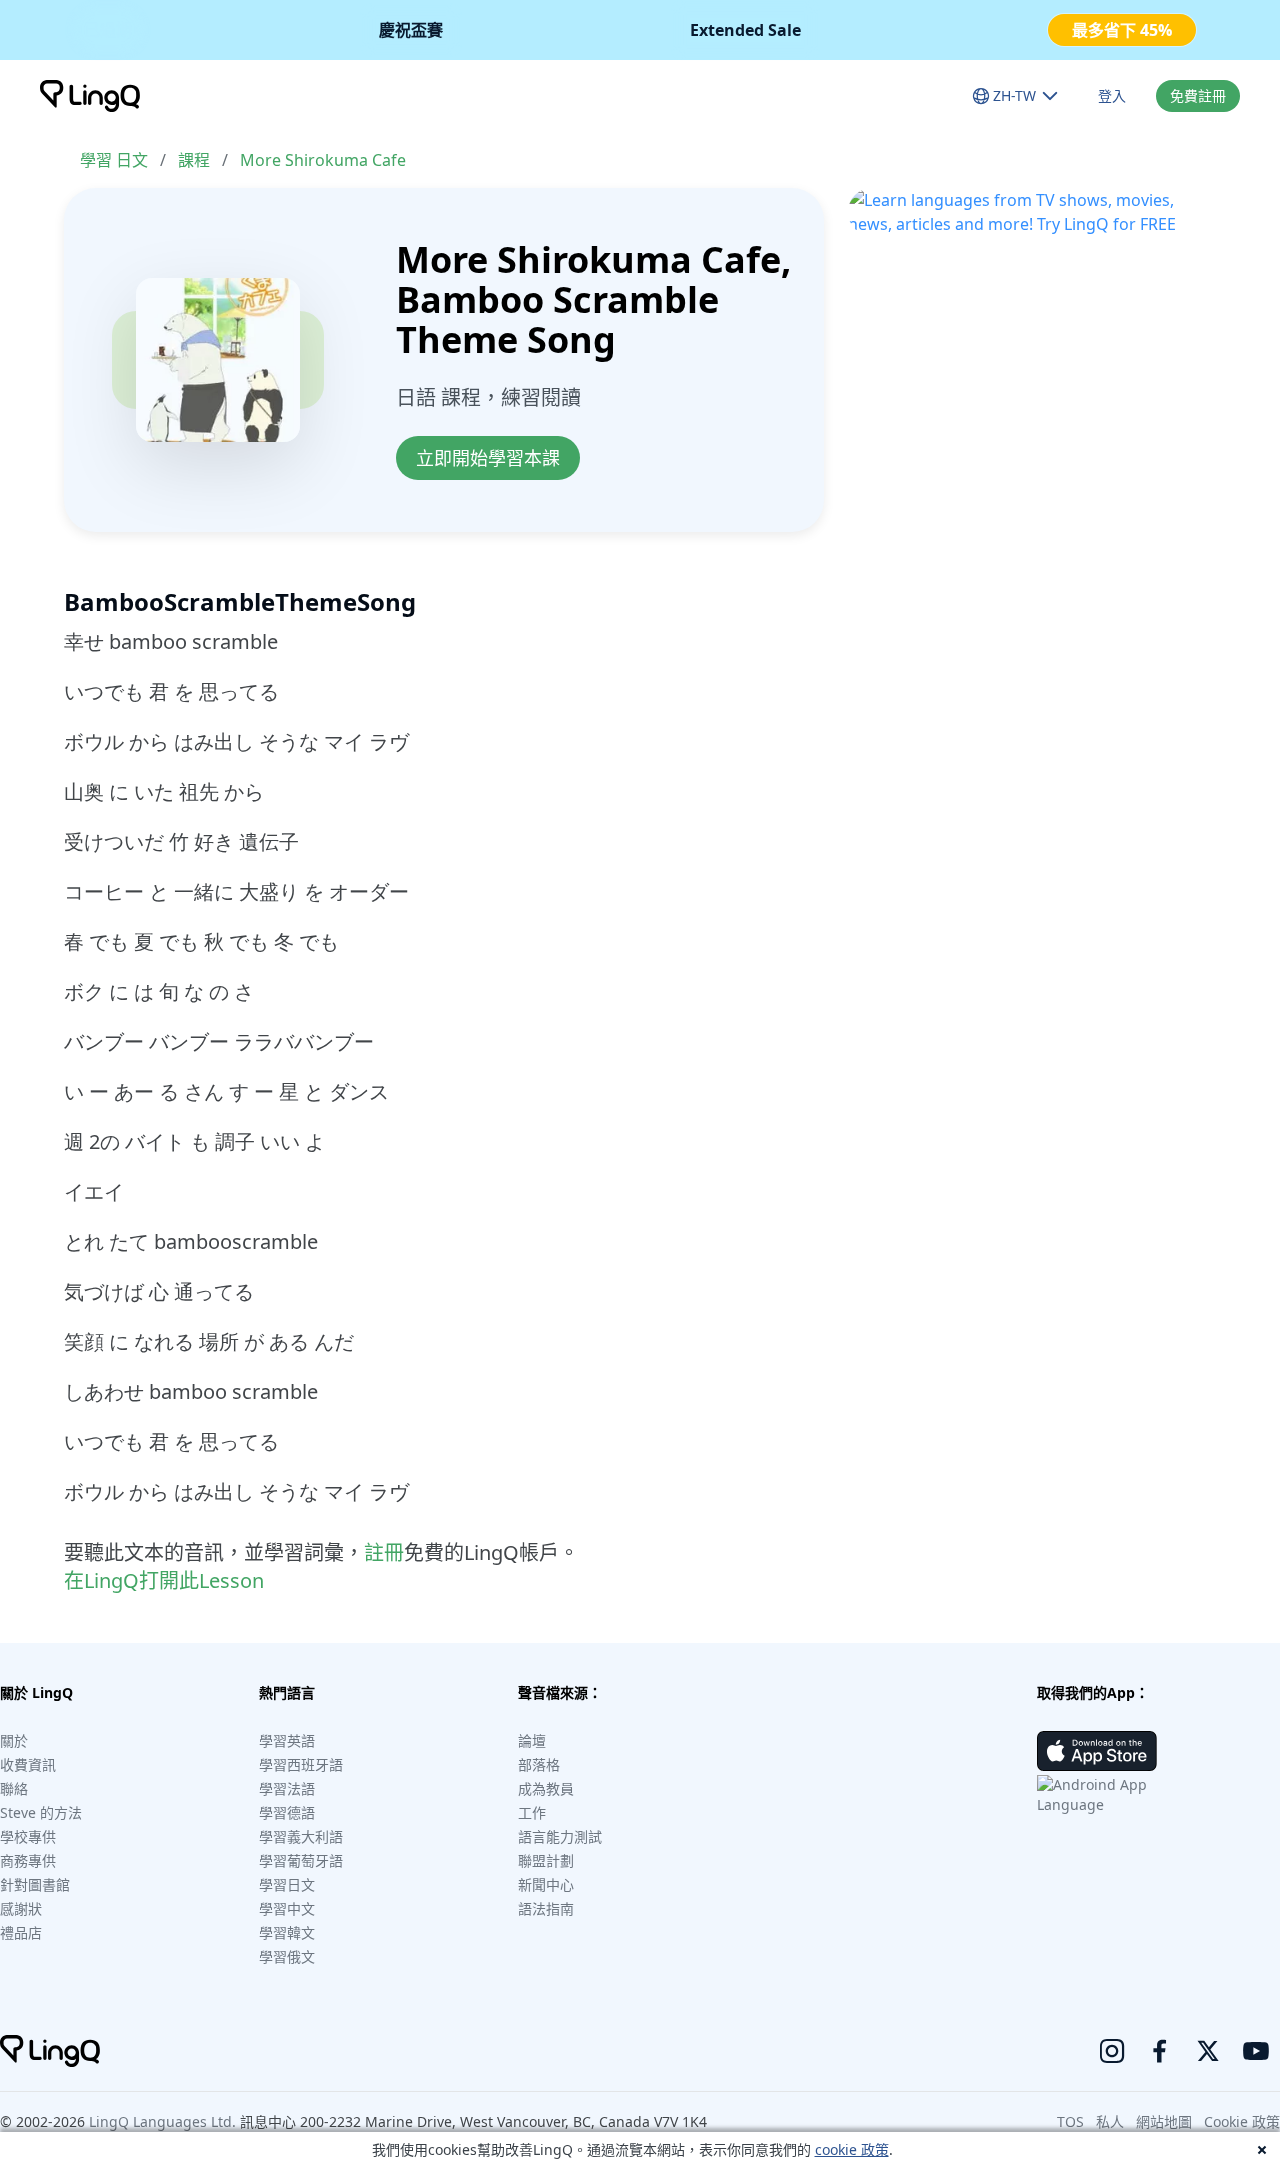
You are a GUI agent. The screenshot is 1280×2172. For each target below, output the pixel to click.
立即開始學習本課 (488, 458)
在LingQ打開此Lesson (164, 1580)
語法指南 (546, 1908)
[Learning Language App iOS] (1097, 1751)
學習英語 (287, 1740)
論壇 (532, 1740)
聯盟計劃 (546, 1860)
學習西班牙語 (301, 1764)
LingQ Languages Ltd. (162, 2121)
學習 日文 (114, 160)
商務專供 (28, 1860)
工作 (532, 1812)
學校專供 (28, 1836)
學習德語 (287, 1812)
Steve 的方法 (41, 1812)
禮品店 (21, 1932)
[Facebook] (1160, 2051)
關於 (14, 1740)
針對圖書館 (35, 1884)
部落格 (539, 1764)
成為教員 (546, 1788)
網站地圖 (1164, 2121)
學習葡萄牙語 (301, 1860)
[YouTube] (1256, 2051)
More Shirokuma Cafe (323, 160)
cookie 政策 (852, 2149)
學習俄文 (287, 1956)
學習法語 (287, 1788)
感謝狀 (21, 1908)
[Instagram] (1112, 2051)
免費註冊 (1198, 95)
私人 (1110, 2121)
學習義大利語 (301, 1836)
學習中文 (287, 1908)
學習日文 (287, 1884)
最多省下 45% (1122, 30)
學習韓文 (287, 1932)
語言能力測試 (560, 1836)
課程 (194, 160)
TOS (1070, 2121)
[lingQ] (90, 96)
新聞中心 (546, 1884)
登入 (1112, 95)
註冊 (384, 1552)
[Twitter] (1208, 2051)
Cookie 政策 (1242, 2121)
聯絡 (14, 1788)
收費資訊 (28, 1764)
